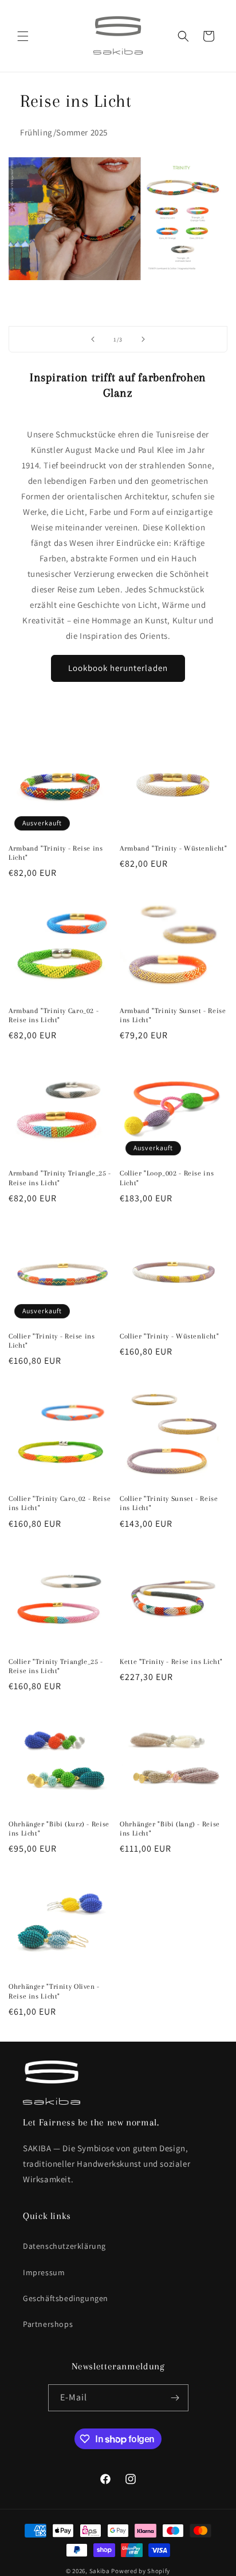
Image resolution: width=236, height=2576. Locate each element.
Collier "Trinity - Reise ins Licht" (52, 1341)
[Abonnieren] (175, 2398)
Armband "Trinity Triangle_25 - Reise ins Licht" (60, 1178)
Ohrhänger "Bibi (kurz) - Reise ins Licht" (59, 1829)
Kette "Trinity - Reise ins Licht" (171, 1662)
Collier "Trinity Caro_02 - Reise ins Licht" (60, 1503)
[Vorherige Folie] (93, 339)
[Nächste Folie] (143, 339)
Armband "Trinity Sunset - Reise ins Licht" (173, 1015)
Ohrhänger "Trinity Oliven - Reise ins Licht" (54, 1991)
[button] (23, 36)
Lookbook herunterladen (118, 668)
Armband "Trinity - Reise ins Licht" (56, 853)
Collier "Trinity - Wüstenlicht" (170, 1336)
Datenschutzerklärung (64, 2246)
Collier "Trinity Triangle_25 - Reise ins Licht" (56, 1666)
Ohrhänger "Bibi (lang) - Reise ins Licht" (170, 1829)
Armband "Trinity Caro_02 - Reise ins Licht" (54, 1015)
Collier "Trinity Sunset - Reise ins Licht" (169, 1503)
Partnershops (48, 2324)
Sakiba (100, 2571)
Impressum (44, 2272)
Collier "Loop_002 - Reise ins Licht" (167, 1178)
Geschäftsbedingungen (66, 2298)
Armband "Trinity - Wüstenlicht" (174, 848)
